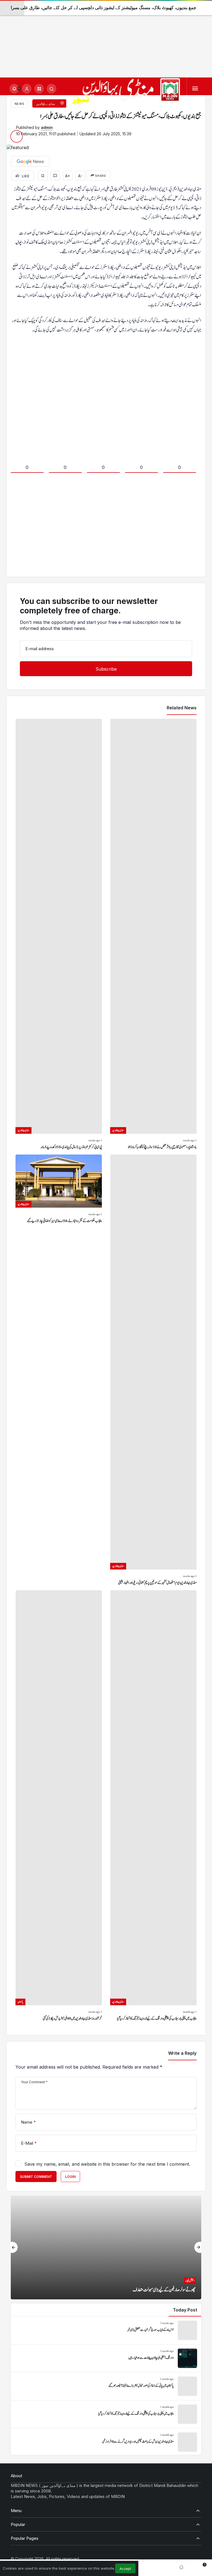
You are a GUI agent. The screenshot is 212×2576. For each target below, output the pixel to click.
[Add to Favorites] (43, 176)
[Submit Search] (51, 89)
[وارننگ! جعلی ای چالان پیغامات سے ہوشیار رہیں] (106, 2358)
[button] (39, 89)
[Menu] (195, 89)
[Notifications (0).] (181, 2568)
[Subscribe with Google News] (30, 161)
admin (47, 127)
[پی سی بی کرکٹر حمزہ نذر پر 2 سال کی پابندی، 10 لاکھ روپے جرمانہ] (59, 935)
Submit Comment (36, 2177)
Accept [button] (125, 2569)
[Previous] (14, 2247)
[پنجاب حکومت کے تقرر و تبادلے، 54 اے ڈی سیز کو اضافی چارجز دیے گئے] (59, 1370)
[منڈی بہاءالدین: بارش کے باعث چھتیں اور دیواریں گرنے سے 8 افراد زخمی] (106, 2442)
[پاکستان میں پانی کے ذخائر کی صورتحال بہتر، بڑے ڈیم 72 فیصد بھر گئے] (106, 2386)
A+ (68, 176)
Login (70, 2177)
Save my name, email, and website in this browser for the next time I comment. (107, 2164)
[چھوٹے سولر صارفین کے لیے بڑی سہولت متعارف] (106, 2247)
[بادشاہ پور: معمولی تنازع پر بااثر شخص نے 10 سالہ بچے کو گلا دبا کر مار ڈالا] (153, 935)
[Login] (27, 89)
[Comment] (55, 176)
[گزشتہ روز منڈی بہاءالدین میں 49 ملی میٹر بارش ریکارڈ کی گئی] (59, 1806)
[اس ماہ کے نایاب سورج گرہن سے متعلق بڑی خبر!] (106, 2330)
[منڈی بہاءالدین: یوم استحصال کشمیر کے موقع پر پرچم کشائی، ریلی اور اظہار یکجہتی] (153, 1370)
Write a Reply (182, 2053)
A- (80, 176)
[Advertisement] (106, 39)
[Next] (198, 2247)
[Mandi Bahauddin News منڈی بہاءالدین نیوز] (126, 92)
